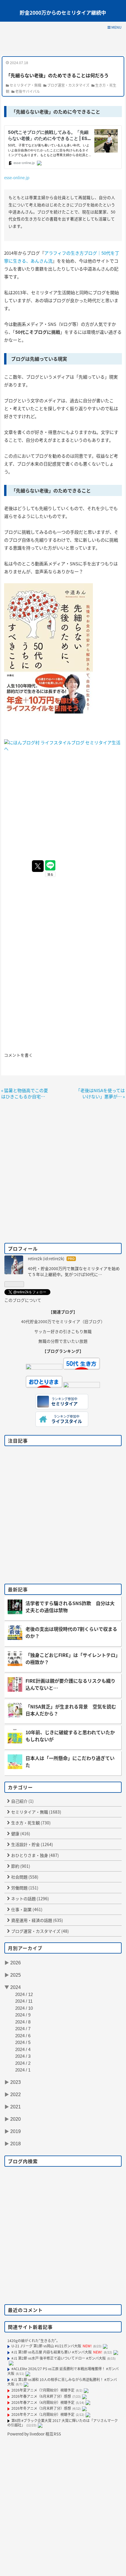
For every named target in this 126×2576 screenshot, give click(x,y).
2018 (16, 2144)
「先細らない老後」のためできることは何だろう (57, 75)
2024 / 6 (23, 2036)
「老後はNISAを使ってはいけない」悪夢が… (100, 1093)
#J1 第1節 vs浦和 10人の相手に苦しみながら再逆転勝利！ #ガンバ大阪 (62, 2382)
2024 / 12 (24, 1994)
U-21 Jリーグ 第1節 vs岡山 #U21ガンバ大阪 (46, 2346)
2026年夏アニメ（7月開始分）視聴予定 (43, 2390)
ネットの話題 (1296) (30, 1898)
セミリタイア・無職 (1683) (36, 1812)
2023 (16, 2082)
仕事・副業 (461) (26, 1909)
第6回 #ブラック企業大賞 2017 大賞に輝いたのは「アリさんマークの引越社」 (63, 2423)
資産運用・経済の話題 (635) (37, 1920)
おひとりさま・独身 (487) (35, 1855)
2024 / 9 (23, 2015)
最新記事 (18, 1589)
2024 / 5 (23, 2042)
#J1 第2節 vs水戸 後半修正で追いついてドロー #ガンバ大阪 (59, 2358)
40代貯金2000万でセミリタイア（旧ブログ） (63, 1321)
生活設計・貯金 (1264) (32, 1844)
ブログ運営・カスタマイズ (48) (40, 1931)
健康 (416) (20, 1833)
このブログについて (23, 1300)
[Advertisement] (63, 43)
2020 (16, 2119)
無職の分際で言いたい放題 (63, 1341)
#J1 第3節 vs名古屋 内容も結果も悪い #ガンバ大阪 (52, 2352)
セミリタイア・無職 (25, 85)
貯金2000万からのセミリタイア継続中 (63, 12)
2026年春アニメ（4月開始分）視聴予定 (43, 2402)
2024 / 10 (24, 2008)
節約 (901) (20, 1866)
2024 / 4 (23, 2049)
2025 (16, 1975)
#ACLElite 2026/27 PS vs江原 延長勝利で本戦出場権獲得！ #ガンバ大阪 (63, 2371)
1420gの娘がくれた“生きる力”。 (34, 2340)
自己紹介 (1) (22, 1801)
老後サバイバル (28, 91)
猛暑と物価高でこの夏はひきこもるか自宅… (25, 1093)
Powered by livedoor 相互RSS (34, 2434)
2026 (16, 1963)
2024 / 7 (23, 2029)
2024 (16, 1987)
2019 (16, 2131)
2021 (16, 2107)
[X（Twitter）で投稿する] (38, 866)
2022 (16, 2095)
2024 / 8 (23, 2022)
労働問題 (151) (24, 1888)
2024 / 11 (24, 2001)
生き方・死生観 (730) (30, 1823)
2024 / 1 (23, 2070)
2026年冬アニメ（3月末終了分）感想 (41, 2408)
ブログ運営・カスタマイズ (68, 85)
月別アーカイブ (25, 1948)
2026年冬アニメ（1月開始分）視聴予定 (43, 2414)
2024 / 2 (23, 2063)
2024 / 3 (23, 2056)
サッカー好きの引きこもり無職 (63, 1331)
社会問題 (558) (24, 1877)
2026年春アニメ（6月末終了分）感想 (41, 2396)
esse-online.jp (17, 177)
